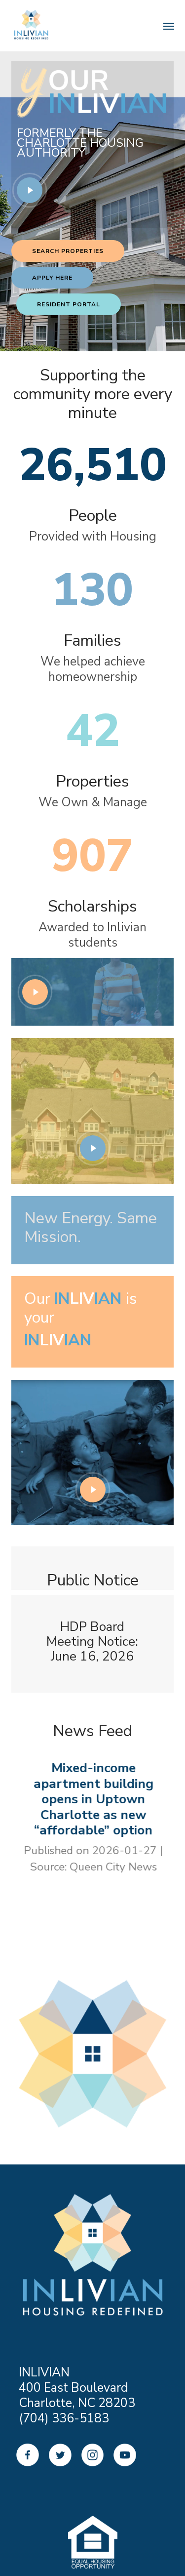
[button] (68, 251)
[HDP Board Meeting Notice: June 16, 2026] (93, 1644)
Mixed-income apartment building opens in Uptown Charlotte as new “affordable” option (93, 1799)
